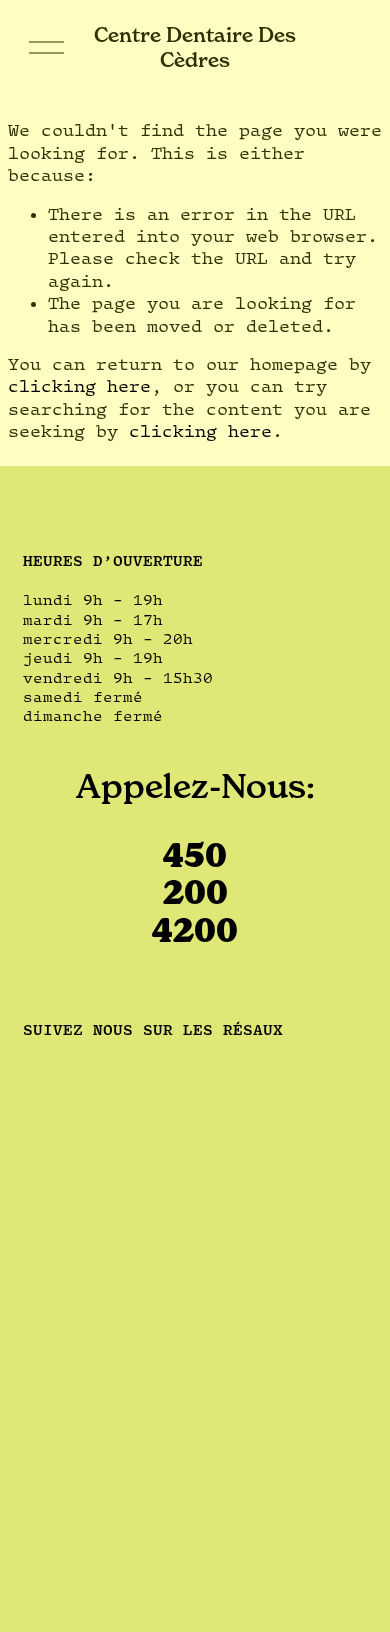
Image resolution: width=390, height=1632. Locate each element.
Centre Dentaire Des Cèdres (195, 46)
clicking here (79, 386)
